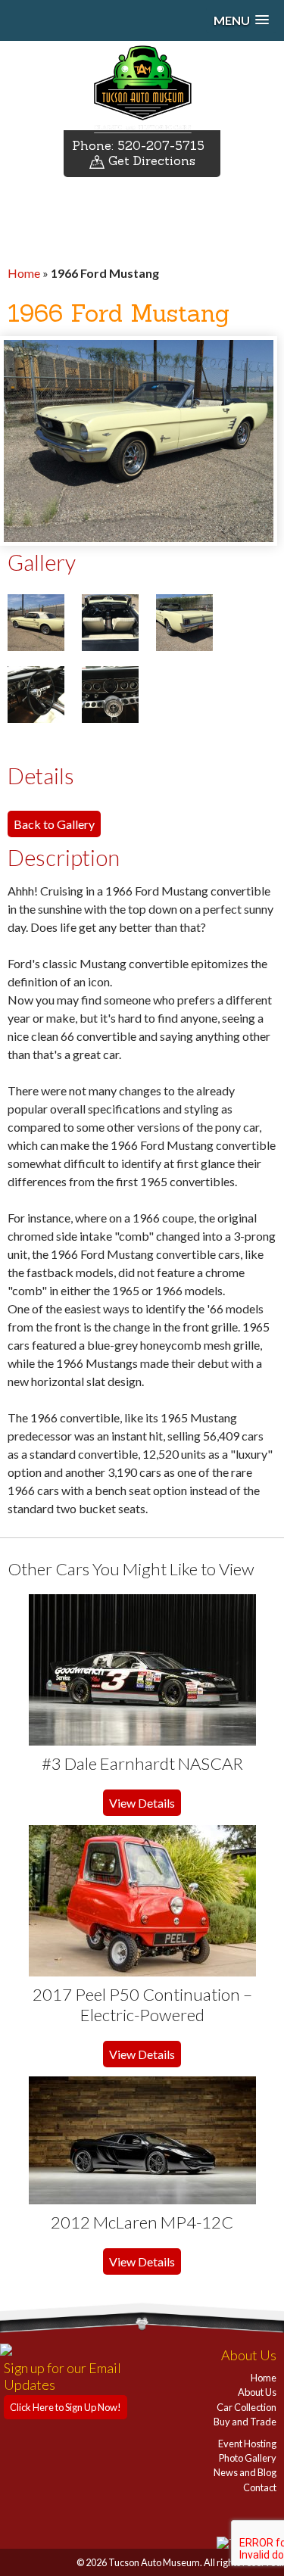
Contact (260, 2487)
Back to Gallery (54, 824)
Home (24, 273)
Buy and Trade (245, 2422)
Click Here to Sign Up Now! (66, 2407)
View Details (142, 1803)
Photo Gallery (248, 2458)
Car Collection (247, 2407)
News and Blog (245, 2472)
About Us (257, 2392)
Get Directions (150, 160)
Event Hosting (247, 2444)
